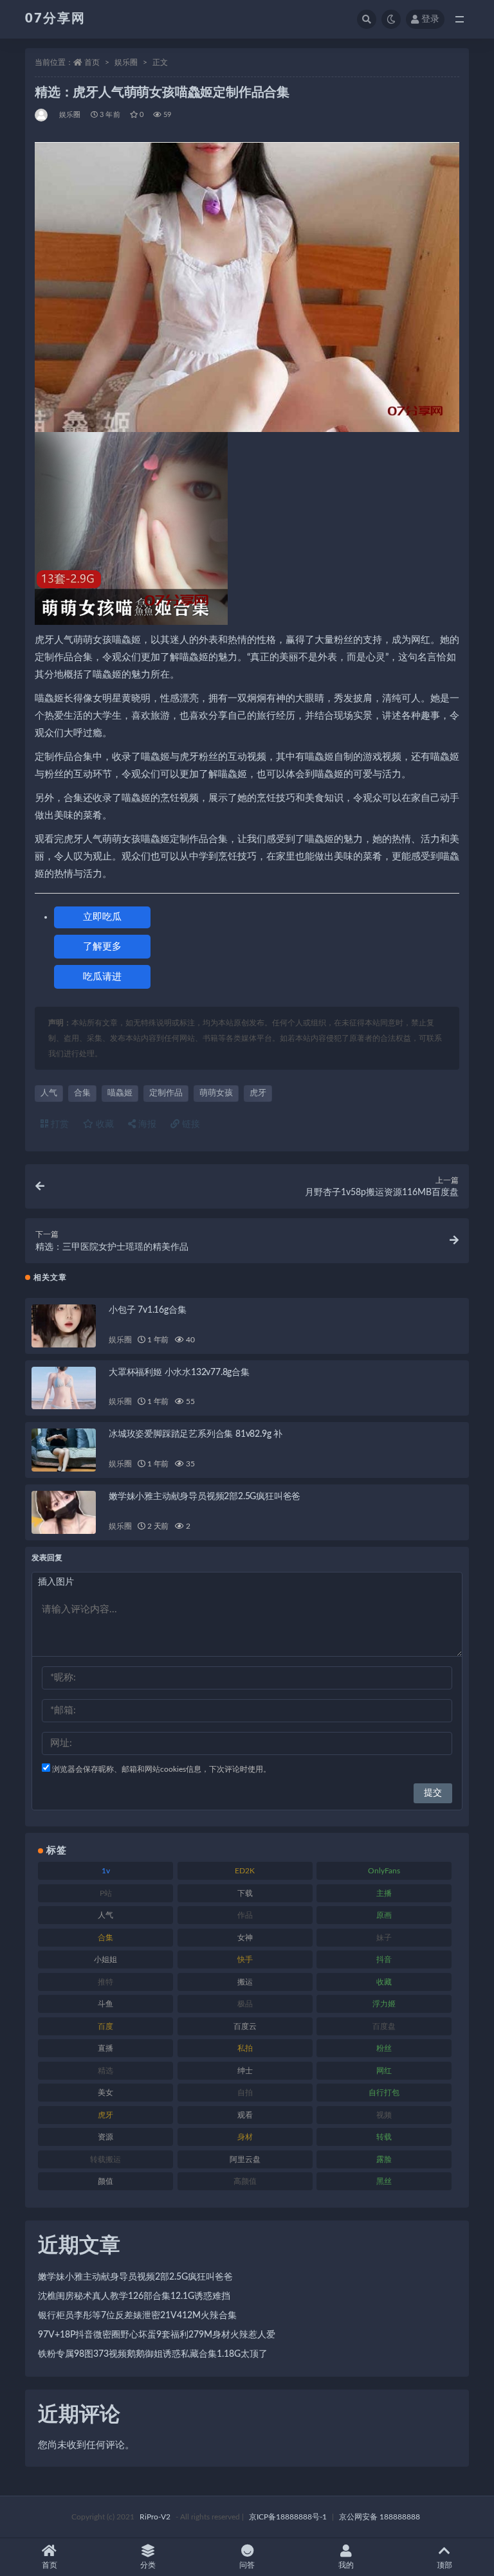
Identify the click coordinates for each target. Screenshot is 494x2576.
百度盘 (384, 2026)
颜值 (105, 2181)
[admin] (42, 115)
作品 (245, 1915)
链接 (190, 1124)
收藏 (104, 1124)
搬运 (245, 1982)
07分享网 (55, 19)
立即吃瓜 (102, 917)
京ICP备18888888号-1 (288, 2517)
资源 (105, 2137)
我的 (346, 2565)
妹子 (384, 1938)
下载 (245, 1893)
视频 (384, 2115)
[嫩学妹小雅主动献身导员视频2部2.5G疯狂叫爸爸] (64, 1512)
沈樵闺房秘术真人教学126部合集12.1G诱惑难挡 (134, 2296)
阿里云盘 (245, 2159)
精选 (105, 2071)
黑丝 (384, 2181)
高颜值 (245, 2181)
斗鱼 (105, 2004)
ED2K (245, 1871)
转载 (384, 2137)
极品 (245, 2004)
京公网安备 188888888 (380, 2517)
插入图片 (56, 1582)
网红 (384, 2071)
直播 (105, 2048)
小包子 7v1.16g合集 (147, 1310)
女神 (245, 1938)
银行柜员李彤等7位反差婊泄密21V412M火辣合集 (137, 2316)
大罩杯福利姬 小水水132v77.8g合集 (179, 1373)
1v (106, 1871)
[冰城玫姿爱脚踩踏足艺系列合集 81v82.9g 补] (64, 1450)
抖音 (384, 1959)
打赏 (59, 1124)
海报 (146, 1124)
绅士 (245, 2071)
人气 (49, 1093)
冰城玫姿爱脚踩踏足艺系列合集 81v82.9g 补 (196, 1434)
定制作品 (166, 1093)
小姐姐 (105, 1959)
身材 (245, 2137)
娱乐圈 (126, 62)
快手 (245, 1959)
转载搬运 (105, 2159)
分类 (148, 2565)
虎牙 (258, 1093)
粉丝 (384, 2048)
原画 (384, 1915)
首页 (92, 62)
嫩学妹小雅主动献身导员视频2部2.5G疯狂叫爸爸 (205, 1497)
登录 (430, 19)
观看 (245, 2115)
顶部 (444, 2565)
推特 (105, 1982)
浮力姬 (384, 2004)
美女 (105, 2093)
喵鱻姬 (120, 1093)
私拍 (245, 2048)
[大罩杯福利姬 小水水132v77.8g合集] (64, 1388)
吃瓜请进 (102, 977)
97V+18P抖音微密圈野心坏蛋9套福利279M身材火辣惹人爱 (157, 2335)
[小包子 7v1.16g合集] (64, 1326)
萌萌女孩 (216, 1093)
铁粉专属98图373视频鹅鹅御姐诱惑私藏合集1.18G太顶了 (153, 2354)
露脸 (384, 2159)
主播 (384, 1893)
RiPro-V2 (155, 2517)
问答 (247, 2565)
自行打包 (384, 2093)
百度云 (245, 2026)
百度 (105, 2026)
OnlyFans (384, 1871)
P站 (106, 1893)
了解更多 (102, 947)
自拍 (245, 2093)
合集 (82, 1093)
